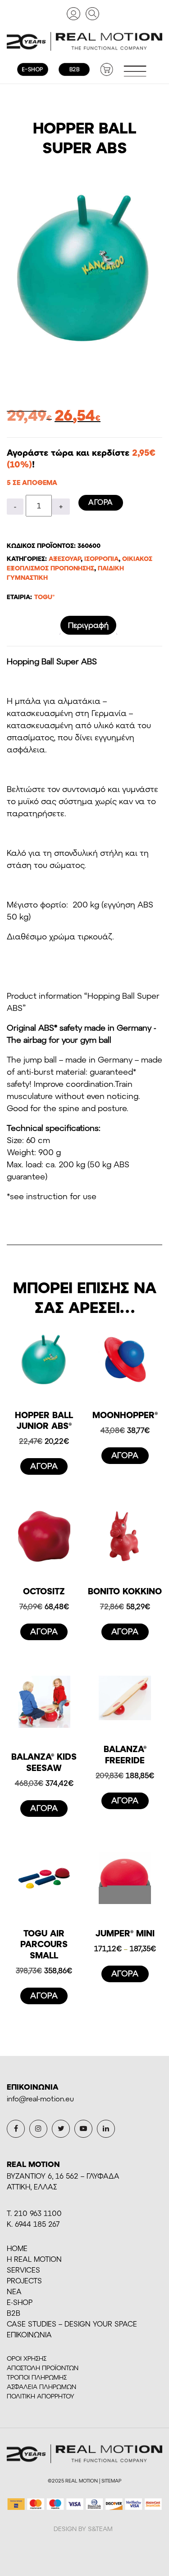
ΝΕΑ (14, 2291)
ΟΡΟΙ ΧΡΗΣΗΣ (27, 2358)
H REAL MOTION (34, 2259)
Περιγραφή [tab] (88, 625)
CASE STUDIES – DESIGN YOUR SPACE (72, 2324)
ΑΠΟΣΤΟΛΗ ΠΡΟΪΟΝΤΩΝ (43, 2368)
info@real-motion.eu (40, 2098)
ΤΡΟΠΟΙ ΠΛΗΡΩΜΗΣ (37, 2377)
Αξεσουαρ (65, 558)
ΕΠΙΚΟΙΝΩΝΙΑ (29, 2334)
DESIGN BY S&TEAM (83, 2529)
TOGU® (45, 597)
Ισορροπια (101, 558)
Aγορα (100, 502)
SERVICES (23, 2270)
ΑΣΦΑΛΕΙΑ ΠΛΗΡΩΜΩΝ (41, 2387)
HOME (17, 2248)
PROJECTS (24, 2280)
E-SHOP (20, 2302)
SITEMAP (111, 2480)
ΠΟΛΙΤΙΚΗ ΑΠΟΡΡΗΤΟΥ (41, 2396)
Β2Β (14, 2313)
